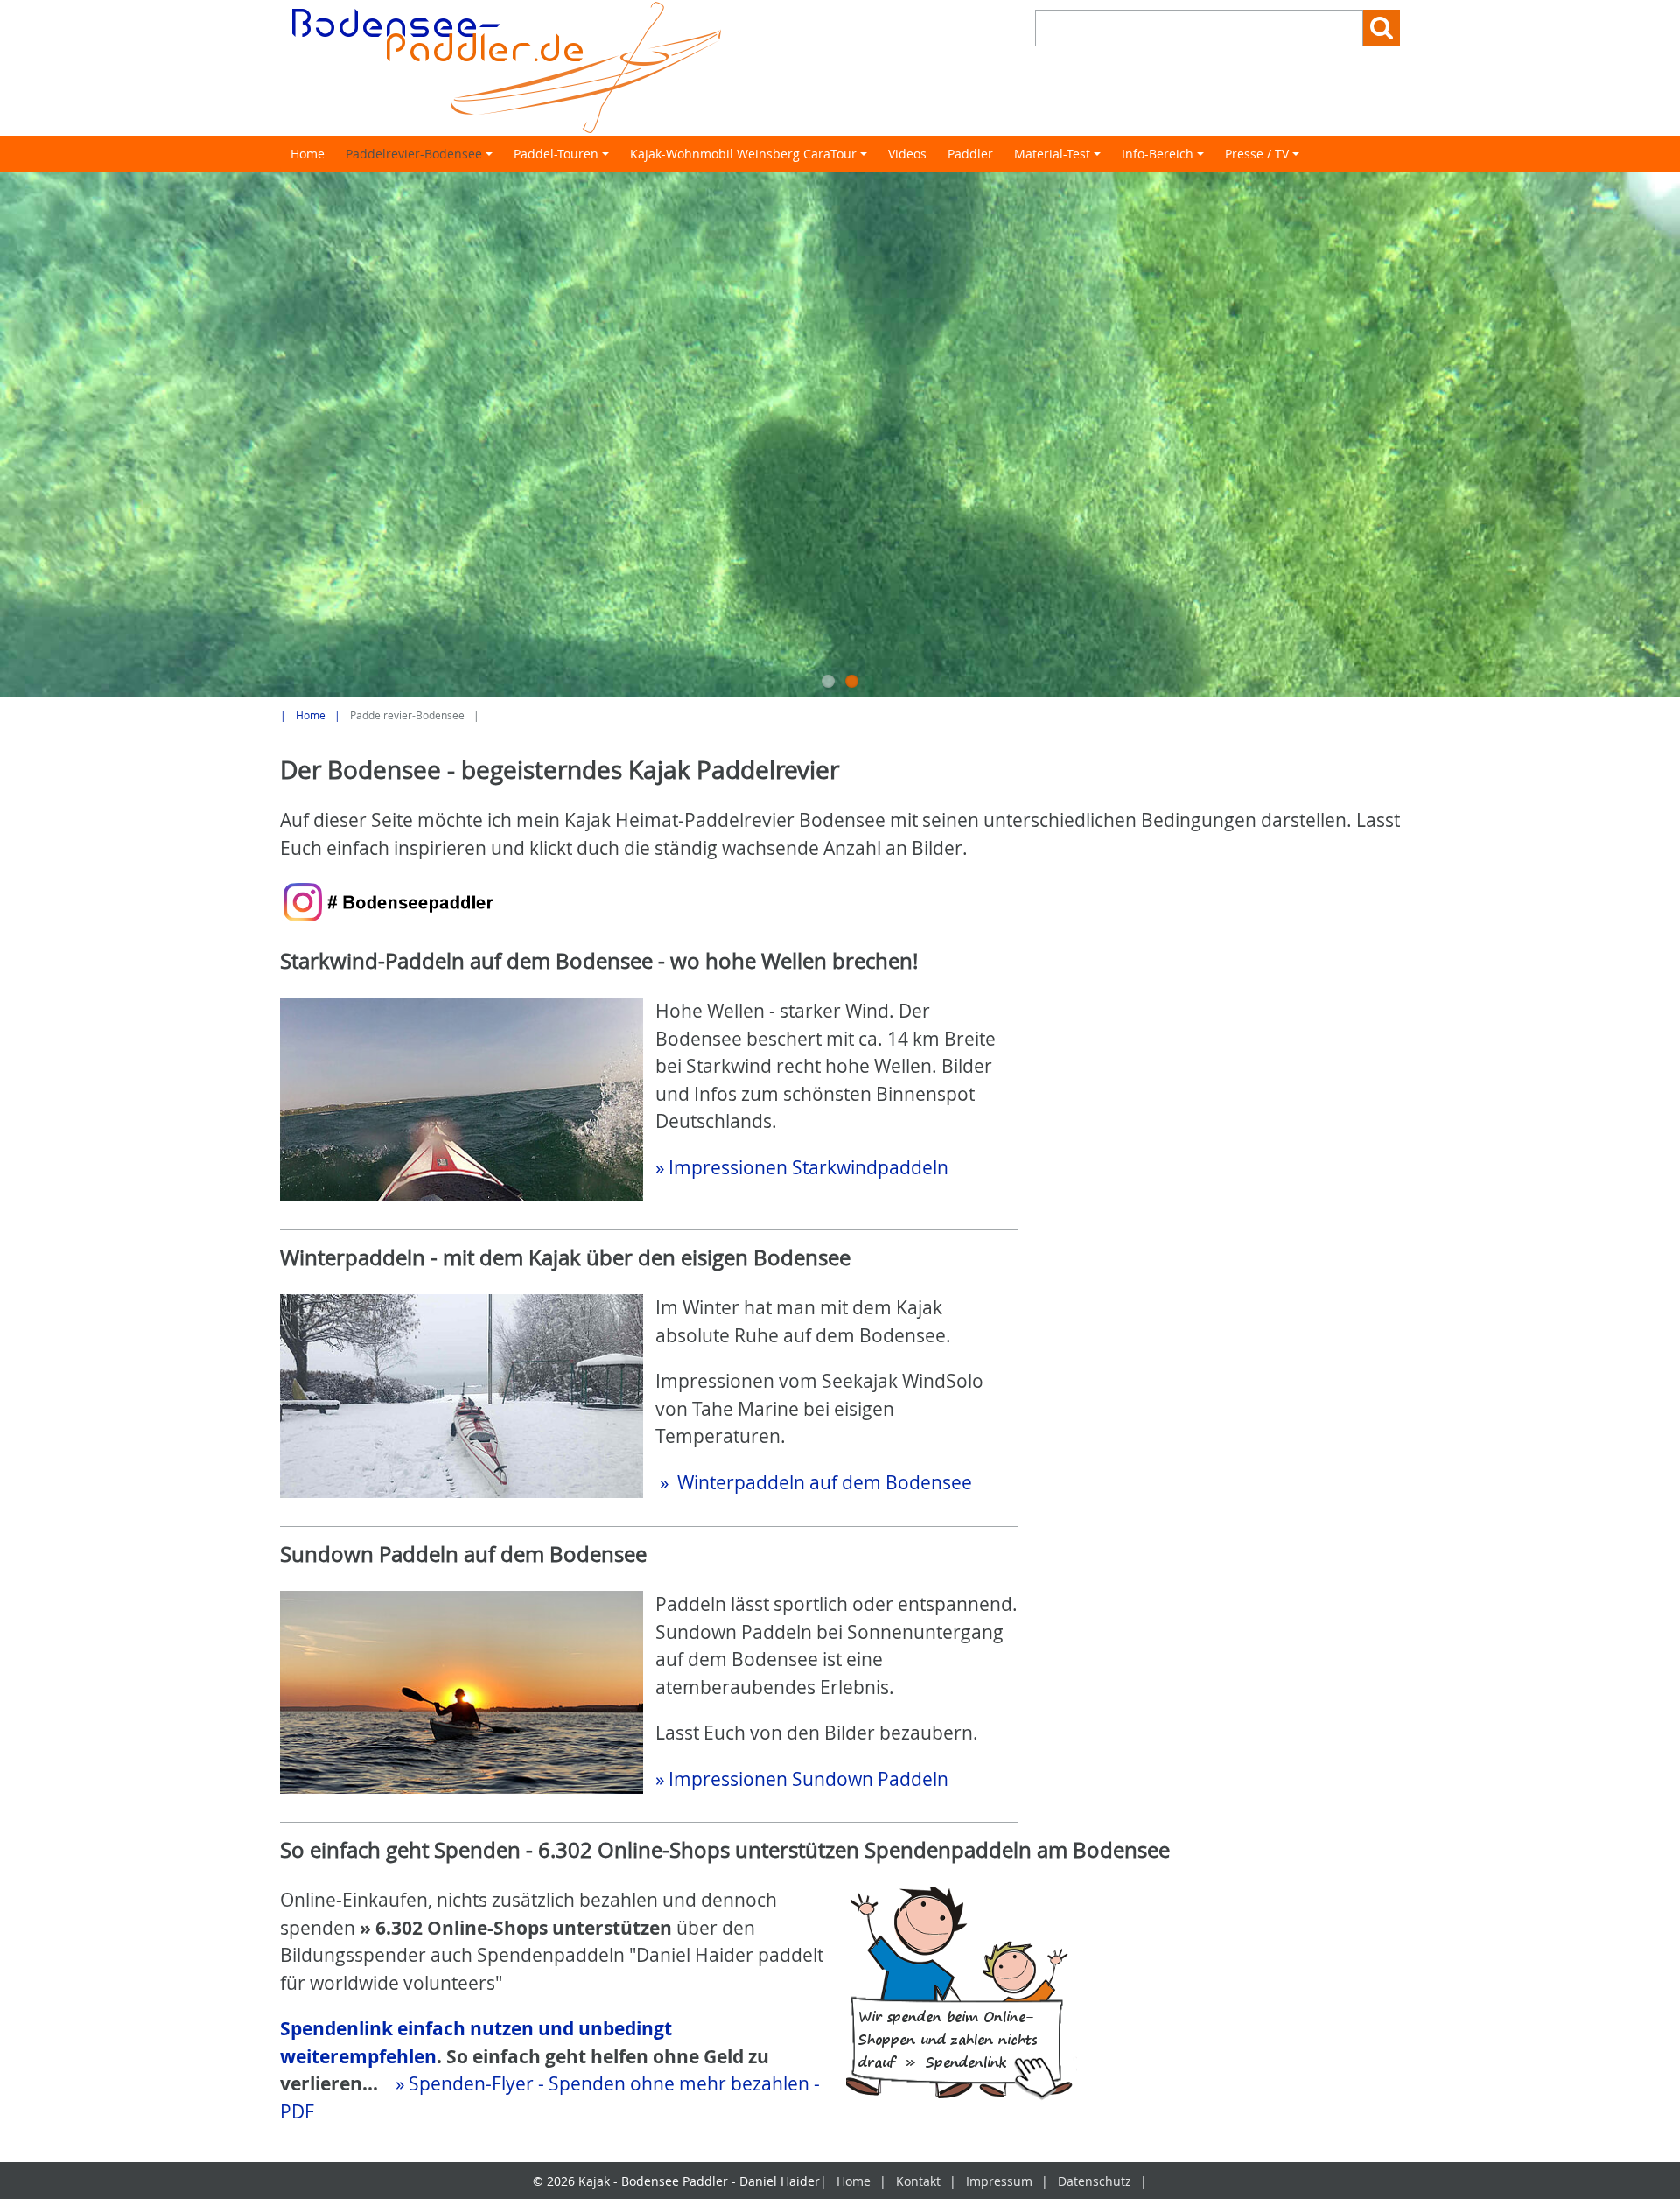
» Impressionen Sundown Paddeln (802, 1779)
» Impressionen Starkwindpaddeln (802, 1167)
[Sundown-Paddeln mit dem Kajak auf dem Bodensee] (462, 1692)
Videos (907, 154)
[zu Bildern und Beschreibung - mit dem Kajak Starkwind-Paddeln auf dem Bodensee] (462, 1099)
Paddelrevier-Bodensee (422, 158)
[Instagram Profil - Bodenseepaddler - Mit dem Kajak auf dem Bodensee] (389, 902)
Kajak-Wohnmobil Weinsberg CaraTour (751, 158)
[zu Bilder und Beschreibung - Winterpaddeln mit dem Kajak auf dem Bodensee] (462, 1396)
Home (308, 154)
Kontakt (918, 2181)
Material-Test (1060, 158)
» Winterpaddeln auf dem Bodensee (814, 1482)
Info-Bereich (1165, 158)
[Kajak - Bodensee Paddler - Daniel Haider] (554, 68)
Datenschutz (1095, 2181)
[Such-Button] (1382, 28)
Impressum (999, 2181)
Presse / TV (1265, 158)
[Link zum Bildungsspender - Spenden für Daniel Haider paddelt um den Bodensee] (962, 1996)
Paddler (970, 154)
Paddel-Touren (564, 158)
